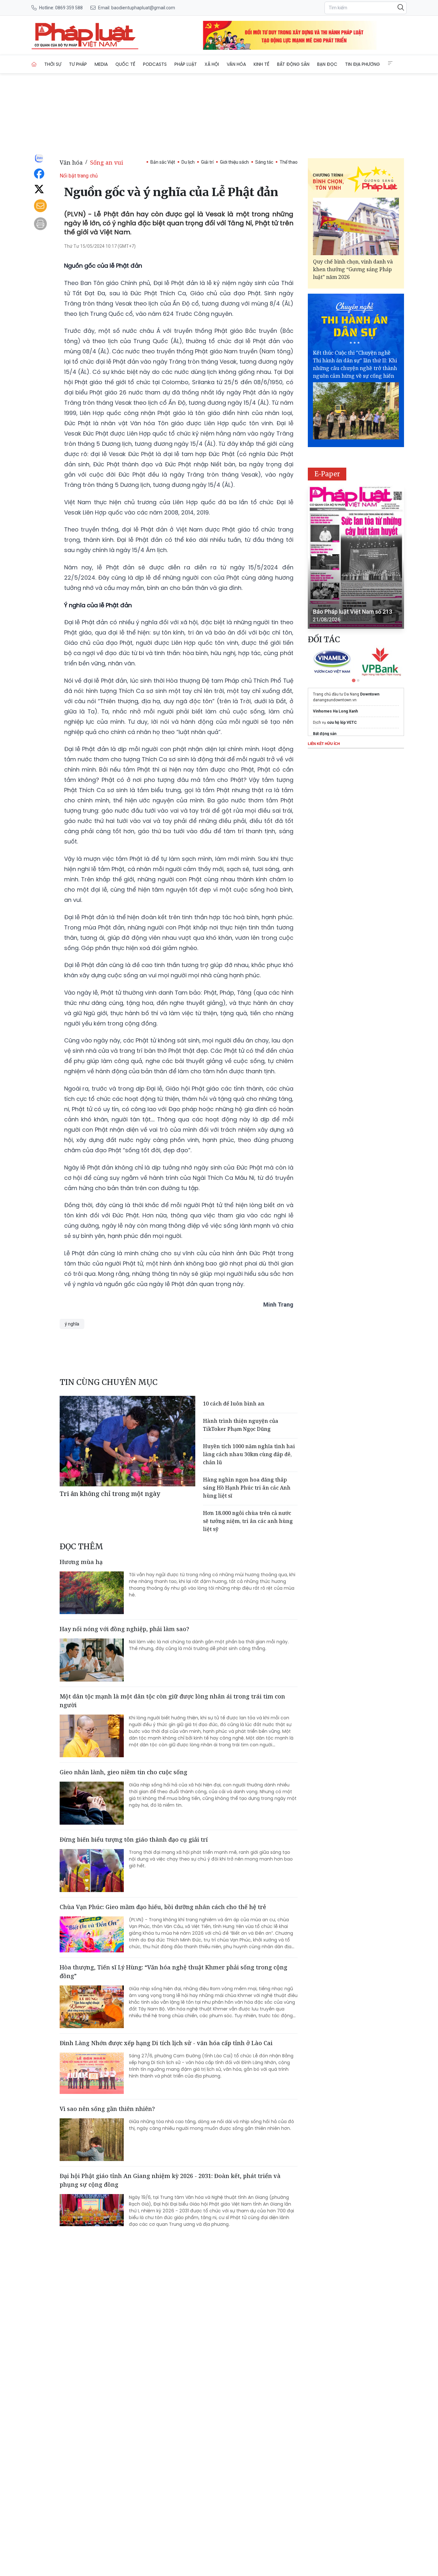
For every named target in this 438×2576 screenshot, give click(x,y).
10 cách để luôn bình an (234, 1404)
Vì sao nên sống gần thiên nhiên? (107, 2109)
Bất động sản (293, 64)
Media (101, 64)
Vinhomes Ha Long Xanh (335, 711)
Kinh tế (261, 64)
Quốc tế (125, 64)
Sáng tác (264, 162)
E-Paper (327, 474)
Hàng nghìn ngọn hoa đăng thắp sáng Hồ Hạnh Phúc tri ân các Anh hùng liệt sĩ (247, 1488)
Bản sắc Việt (163, 162)
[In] (40, 224)
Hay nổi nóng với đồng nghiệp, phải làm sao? (124, 1629)
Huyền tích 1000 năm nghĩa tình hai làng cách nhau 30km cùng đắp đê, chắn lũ (249, 1454)
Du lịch (188, 162)
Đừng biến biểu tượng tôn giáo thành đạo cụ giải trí (134, 1839)
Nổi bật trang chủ (79, 176)
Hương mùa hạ (81, 1562)
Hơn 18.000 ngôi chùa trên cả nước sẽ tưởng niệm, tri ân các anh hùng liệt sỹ (248, 1521)
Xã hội (212, 64)
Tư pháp (78, 64)
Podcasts (155, 64)
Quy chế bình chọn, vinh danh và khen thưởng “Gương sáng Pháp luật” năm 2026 (353, 269)
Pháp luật (186, 64)
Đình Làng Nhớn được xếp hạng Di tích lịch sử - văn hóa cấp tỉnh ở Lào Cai (166, 2043)
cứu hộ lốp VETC (342, 722)
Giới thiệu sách (234, 162)
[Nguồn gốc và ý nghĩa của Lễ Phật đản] (85, 35)
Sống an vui (107, 162)
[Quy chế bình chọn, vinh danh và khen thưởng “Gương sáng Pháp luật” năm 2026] (356, 226)
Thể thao (289, 162)
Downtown (370, 694)
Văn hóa (236, 64)
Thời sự (53, 64)
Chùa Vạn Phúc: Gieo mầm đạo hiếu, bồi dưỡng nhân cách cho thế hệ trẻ (163, 1907)
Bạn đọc (327, 64)
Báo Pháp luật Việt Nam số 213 (353, 612)
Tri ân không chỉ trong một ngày (110, 1494)
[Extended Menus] (390, 63)
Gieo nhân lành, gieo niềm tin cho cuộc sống (123, 1772)
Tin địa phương (362, 64)
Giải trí (207, 162)
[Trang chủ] (34, 64)
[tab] (354, 680)
